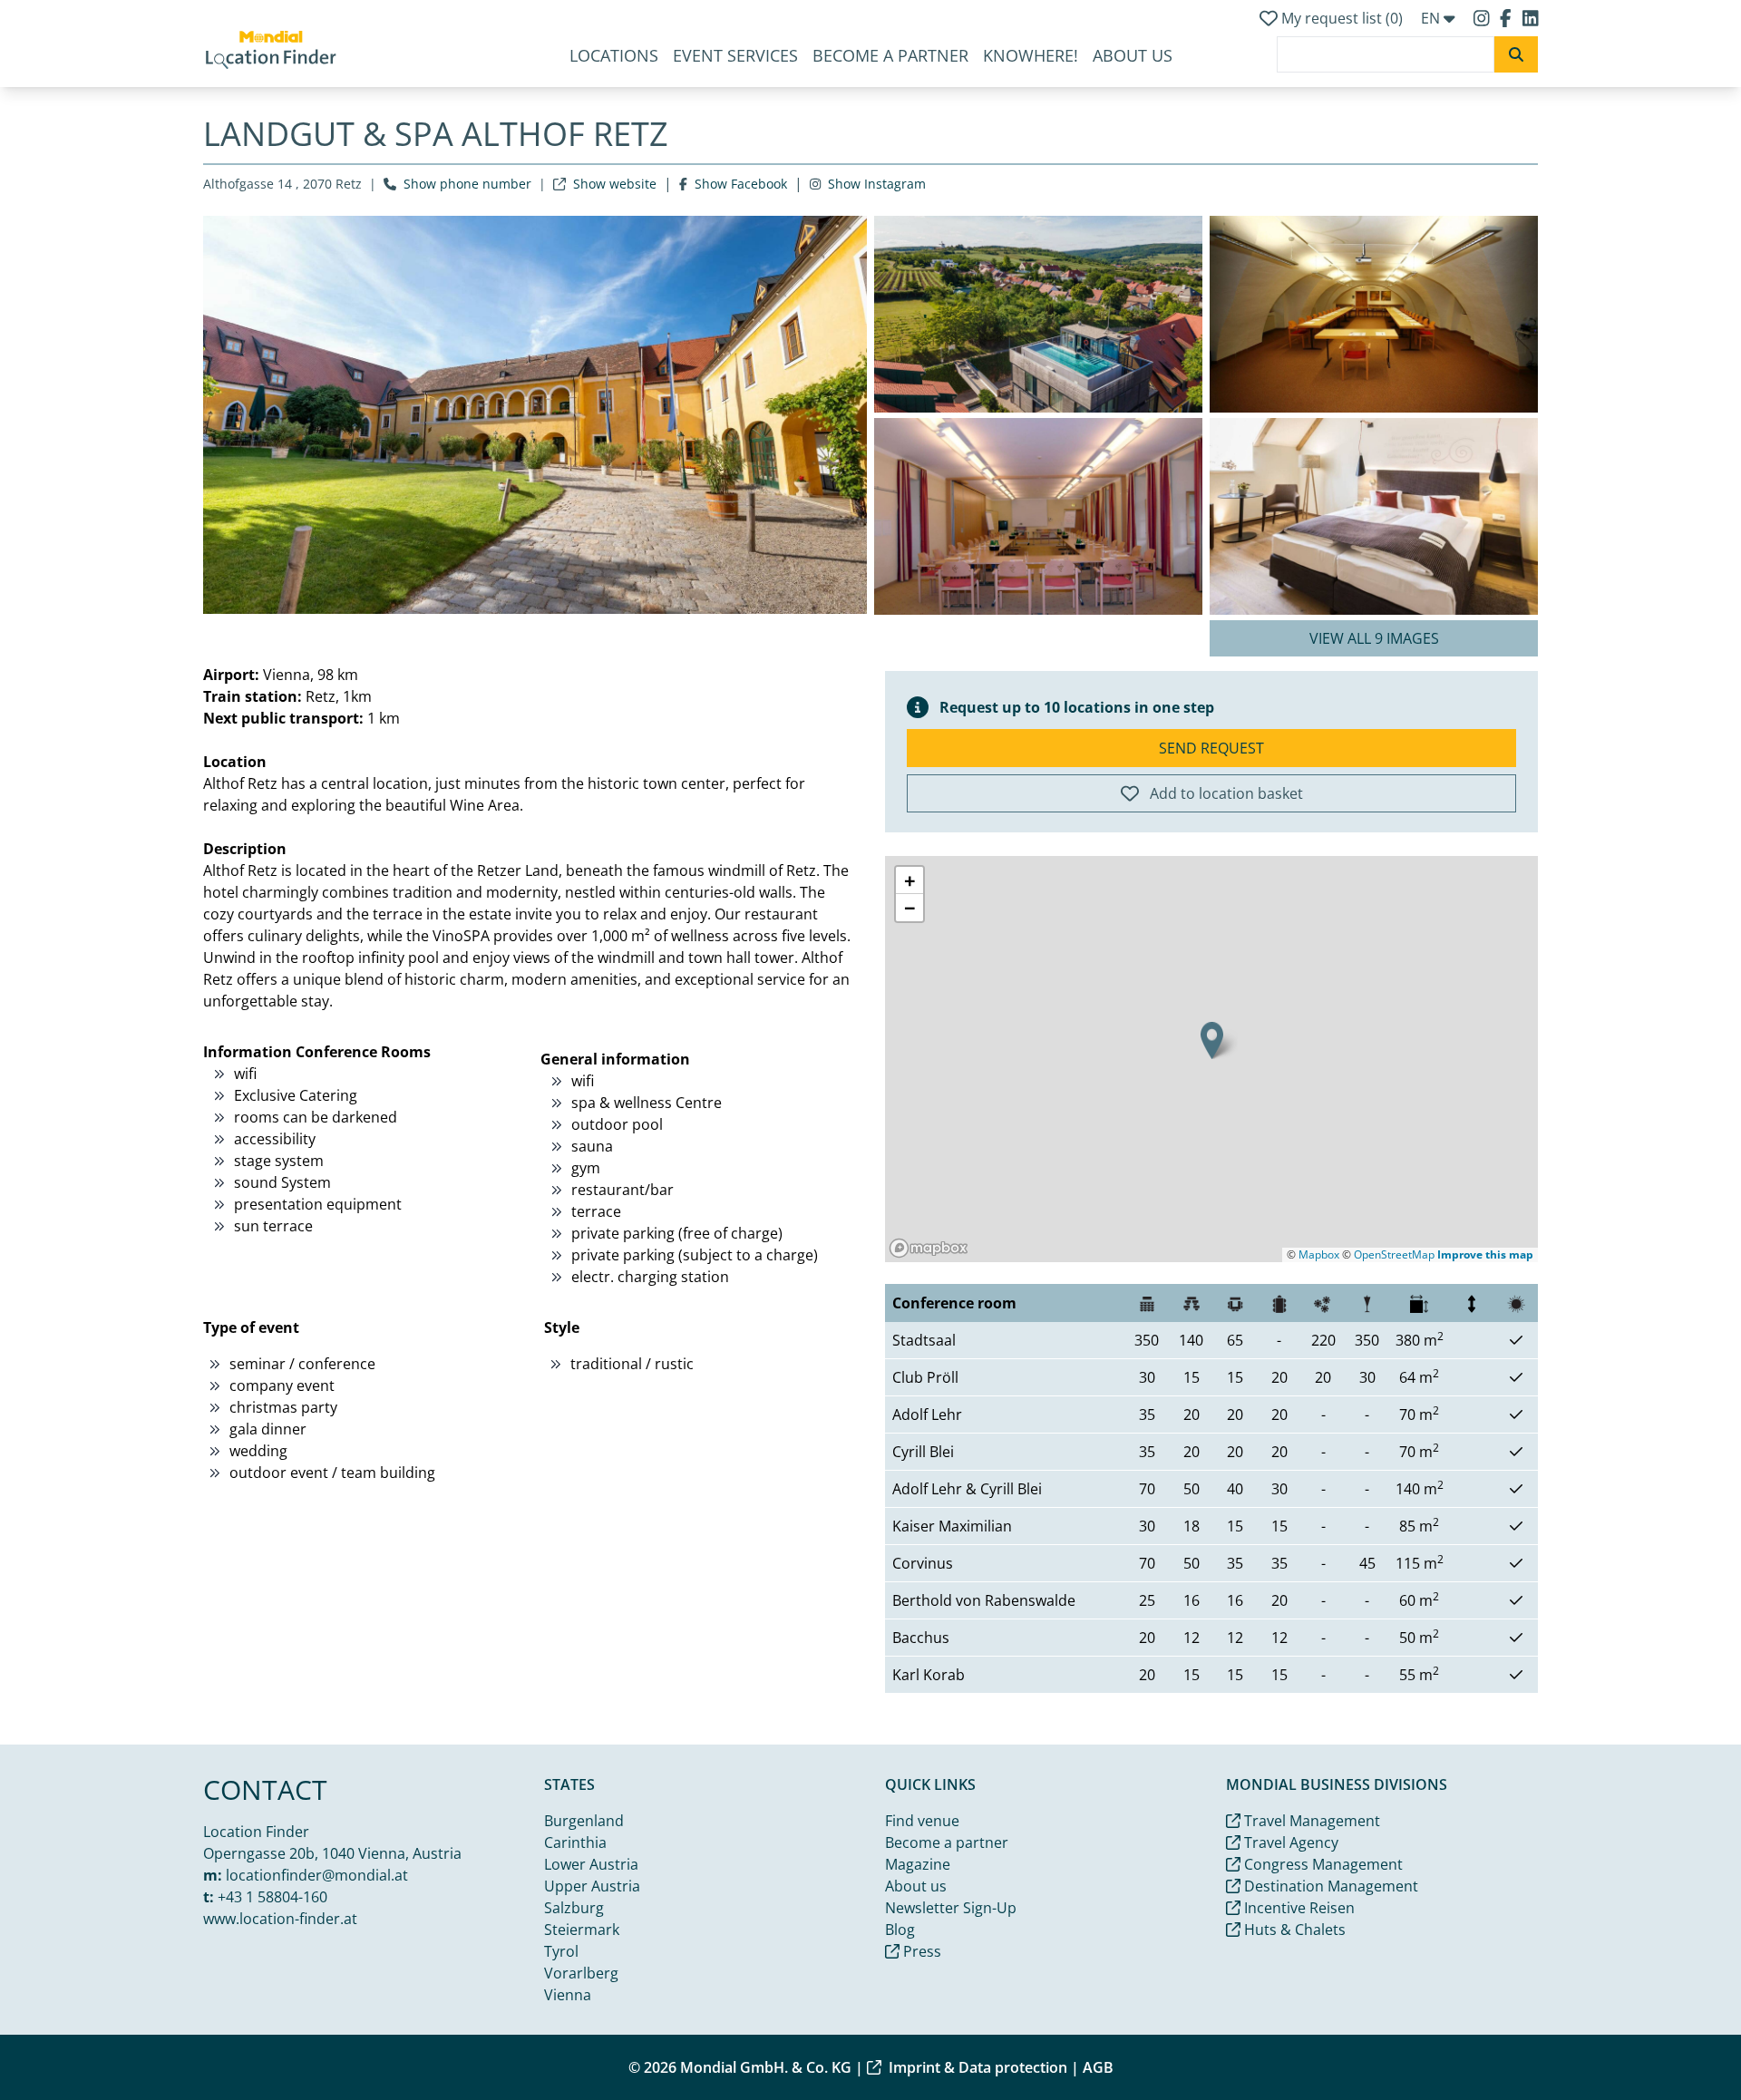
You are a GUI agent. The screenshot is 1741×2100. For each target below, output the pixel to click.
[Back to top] (1683, 2042)
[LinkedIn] (1531, 18)
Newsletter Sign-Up (951, 1908)
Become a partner (890, 55)
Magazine (918, 1864)
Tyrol (561, 1951)
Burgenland (584, 1821)
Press (920, 1951)
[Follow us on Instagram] (1483, 18)
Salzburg (574, 1908)
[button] (1212, 1040)
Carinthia (575, 1842)
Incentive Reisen (1298, 1908)
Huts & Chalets (1293, 1930)
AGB (1098, 2067)
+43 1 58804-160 (272, 1897)
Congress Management (1322, 1864)
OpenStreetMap (1394, 1254)
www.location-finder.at (280, 1919)
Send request (1211, 748)
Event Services (735, 55)
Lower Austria (591, 1864)
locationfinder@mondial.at (317, 1875)
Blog (900, 1930)
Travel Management (1310, 1821)
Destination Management (1329, 1886)
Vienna (568, 1995)
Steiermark (582, 1930)
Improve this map (1485, 1254)
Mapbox (1319, 1254)
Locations (614, 55)
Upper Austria (592, 1886)
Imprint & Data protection (978, 2067)
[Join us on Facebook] (1508, 18)
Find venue (922, 1821)
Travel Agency (1289, 1842)
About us (1133, 55)
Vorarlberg (581, 1973)
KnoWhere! (1031, 55)
